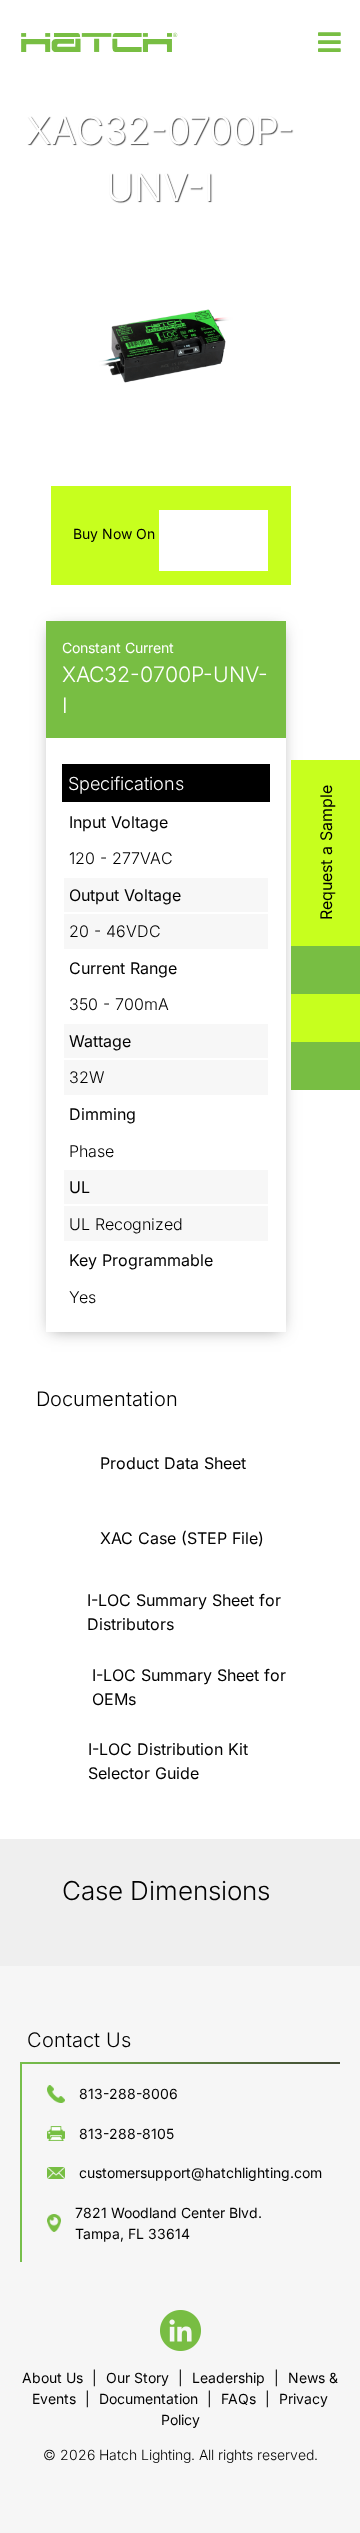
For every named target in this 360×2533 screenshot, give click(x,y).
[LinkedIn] (180, 2345)
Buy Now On (116, 533)
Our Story (139, 2377)
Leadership (230, 2377)
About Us (54, 2377)
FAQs (240, 2398)
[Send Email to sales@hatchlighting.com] (307, 1018)
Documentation (150, 2398)
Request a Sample (326, 852)
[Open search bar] (307, 970)
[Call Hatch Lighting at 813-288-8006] (307, 1066)
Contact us (79, 2040)
